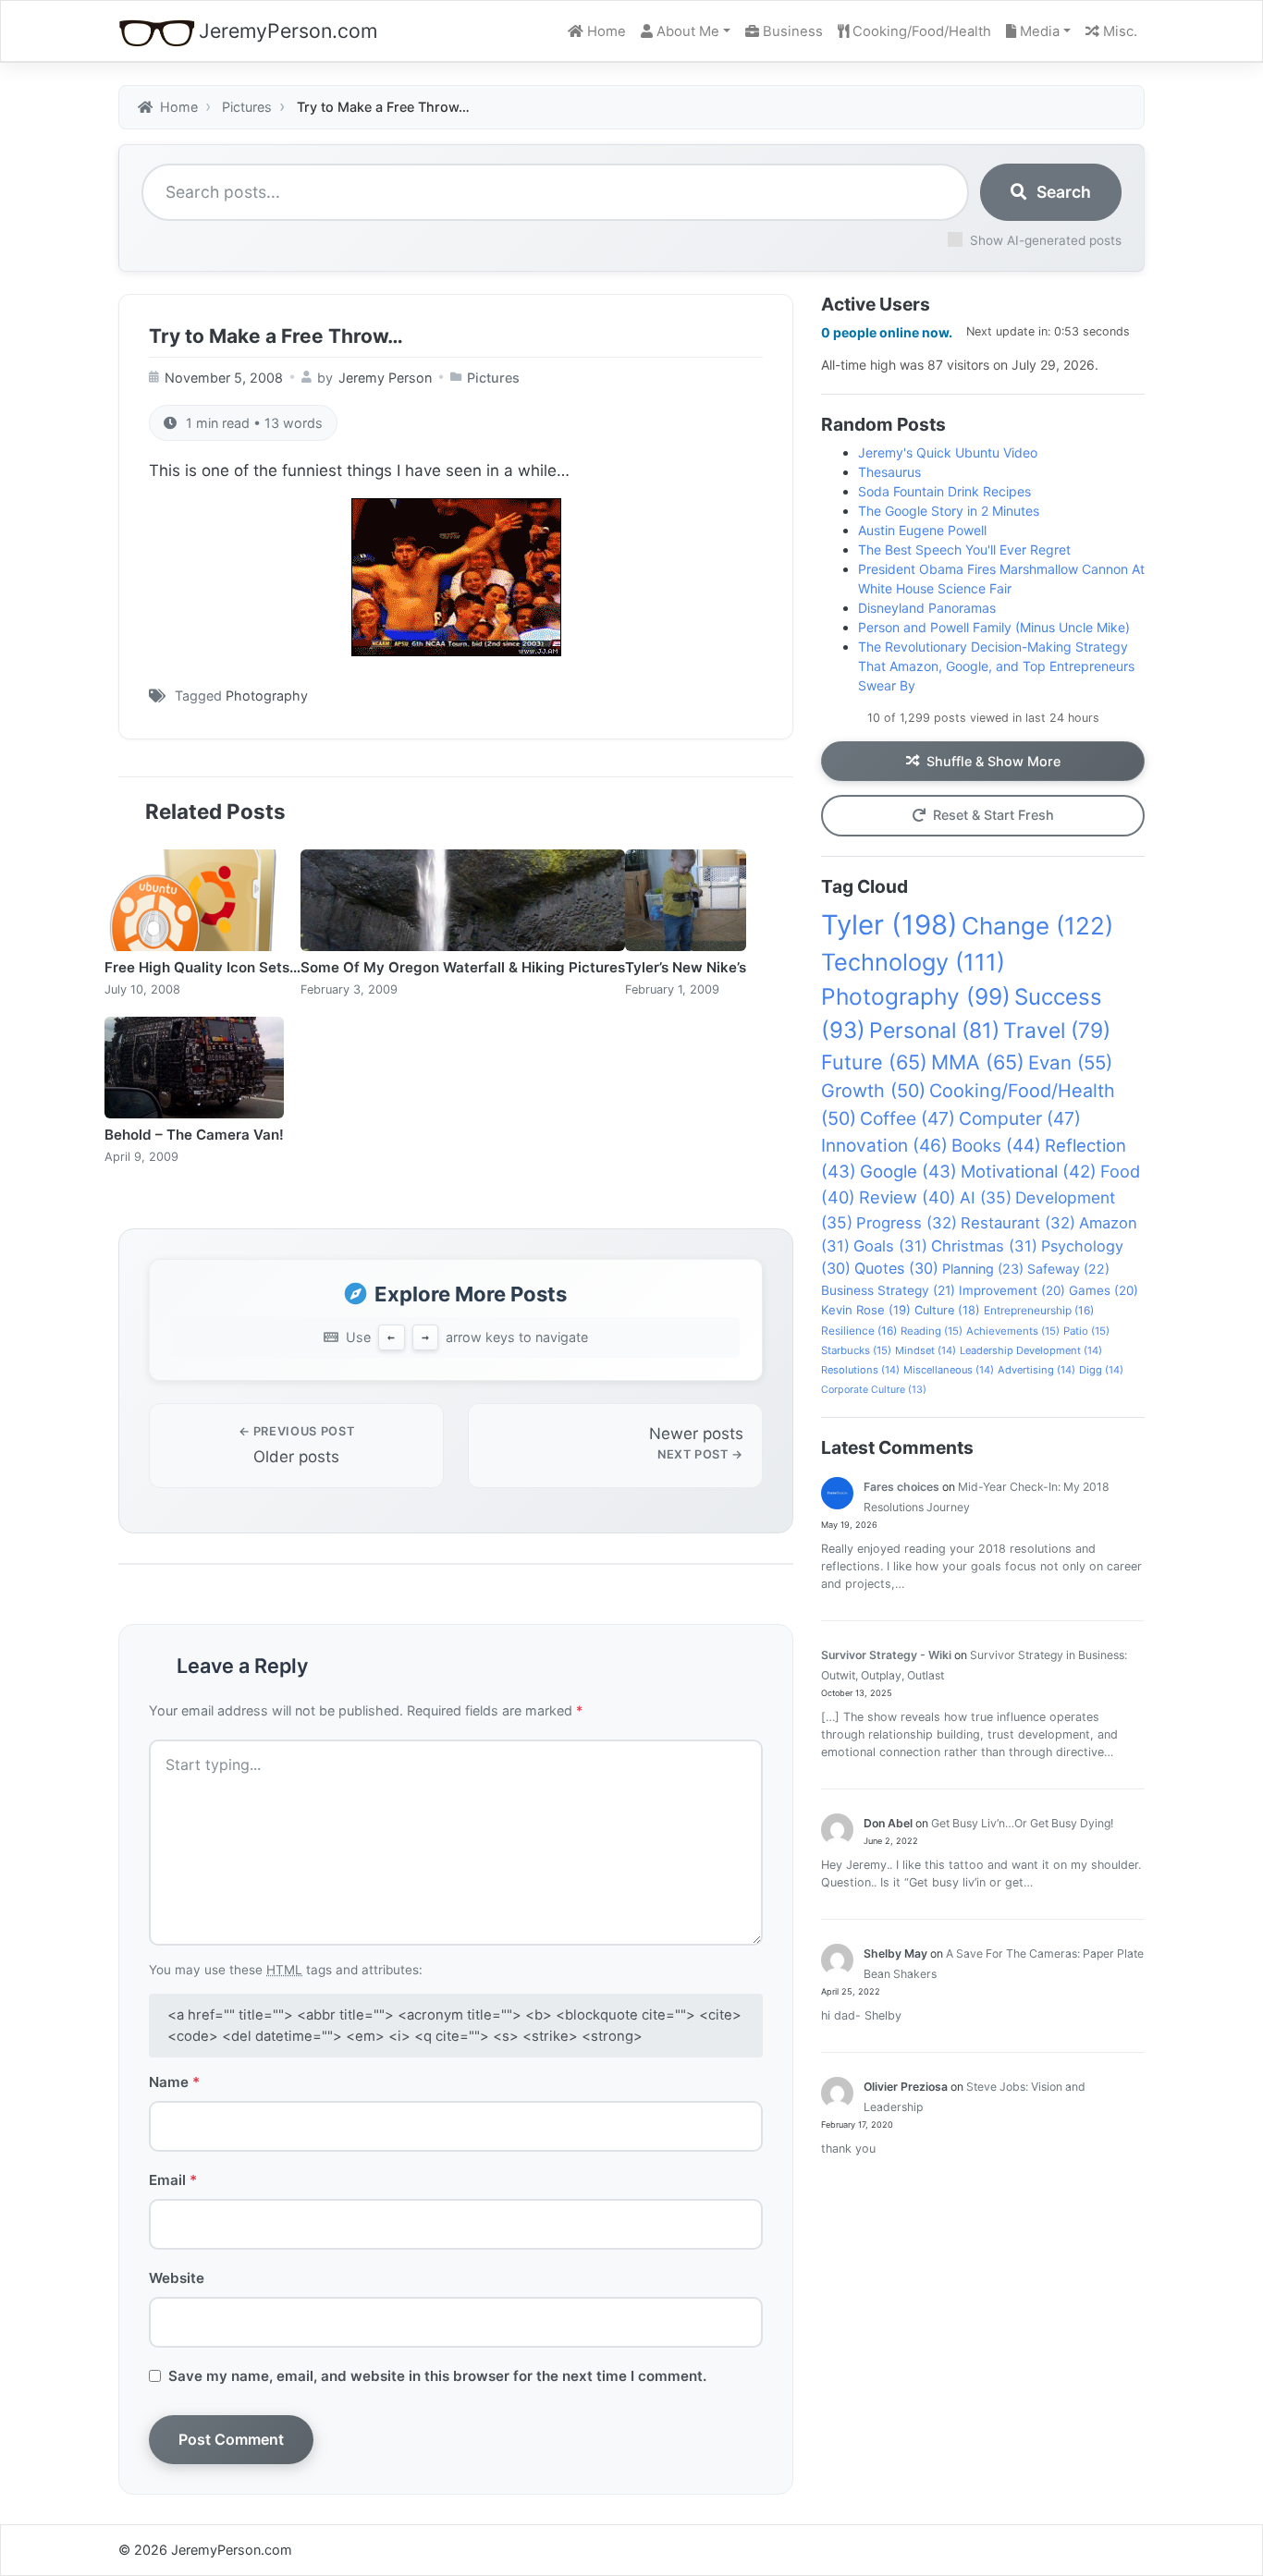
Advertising (1036, 1370)
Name (174, 2082)
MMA (978, 1062)
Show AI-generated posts (1046, 240)
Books (996, 1146)
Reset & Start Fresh (993, 815)
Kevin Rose (866, 1310)
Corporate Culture (874, 1390)
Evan (1070, 1062)
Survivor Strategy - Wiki (886, 1655)
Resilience (859, 1331)
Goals (890, 1246)
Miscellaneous (949, 1370)
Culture (947, 1310)
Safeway (1068, 1269)
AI (986, 1197)
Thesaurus (889, 472)
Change (1037, 926)
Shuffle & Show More (993, 761)
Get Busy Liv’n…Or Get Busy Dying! (1022, 1823)
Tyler (889, 925)
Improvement (1012, 1290)
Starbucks (856, 1350)
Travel (1057, 1031)
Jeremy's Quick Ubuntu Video (948, 452)
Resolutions (860, 1370)
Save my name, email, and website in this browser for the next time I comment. (437, 2376)
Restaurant (1018, 1223)
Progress (907, 1223)
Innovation (884, 1145)
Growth (873, 1091)
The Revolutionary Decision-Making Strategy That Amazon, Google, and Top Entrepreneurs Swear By (996, 666)
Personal (934, 1031)
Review (907, 1197)
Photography (267, 696)
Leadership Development (1031, 1350)
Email (173, 2180)
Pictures (493, 378)
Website (177, 2278)
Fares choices (901, 1487)
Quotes (896, 1268)
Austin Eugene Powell (922, 530)
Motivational (1029, 1171)
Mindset (926, 1350)
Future (874, 1062)
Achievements (1013, 1331)
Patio (1086, 1331)
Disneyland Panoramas (927, 608)
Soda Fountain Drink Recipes (944, 491)
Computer (1020, 1118)
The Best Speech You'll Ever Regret (964, 549)
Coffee (907, 1118)
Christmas (984, 1246)
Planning (983, 1269)
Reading (932, 1331)
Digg (1101, 1370)
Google (908, 1171)
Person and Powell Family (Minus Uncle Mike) (994, 627)
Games (1104, 1290)
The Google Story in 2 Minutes (949, 511)
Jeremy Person (385, 378)
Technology (913, 962)
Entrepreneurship (1039, 1310)
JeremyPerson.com (288, 31)
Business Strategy (888, 1290)
